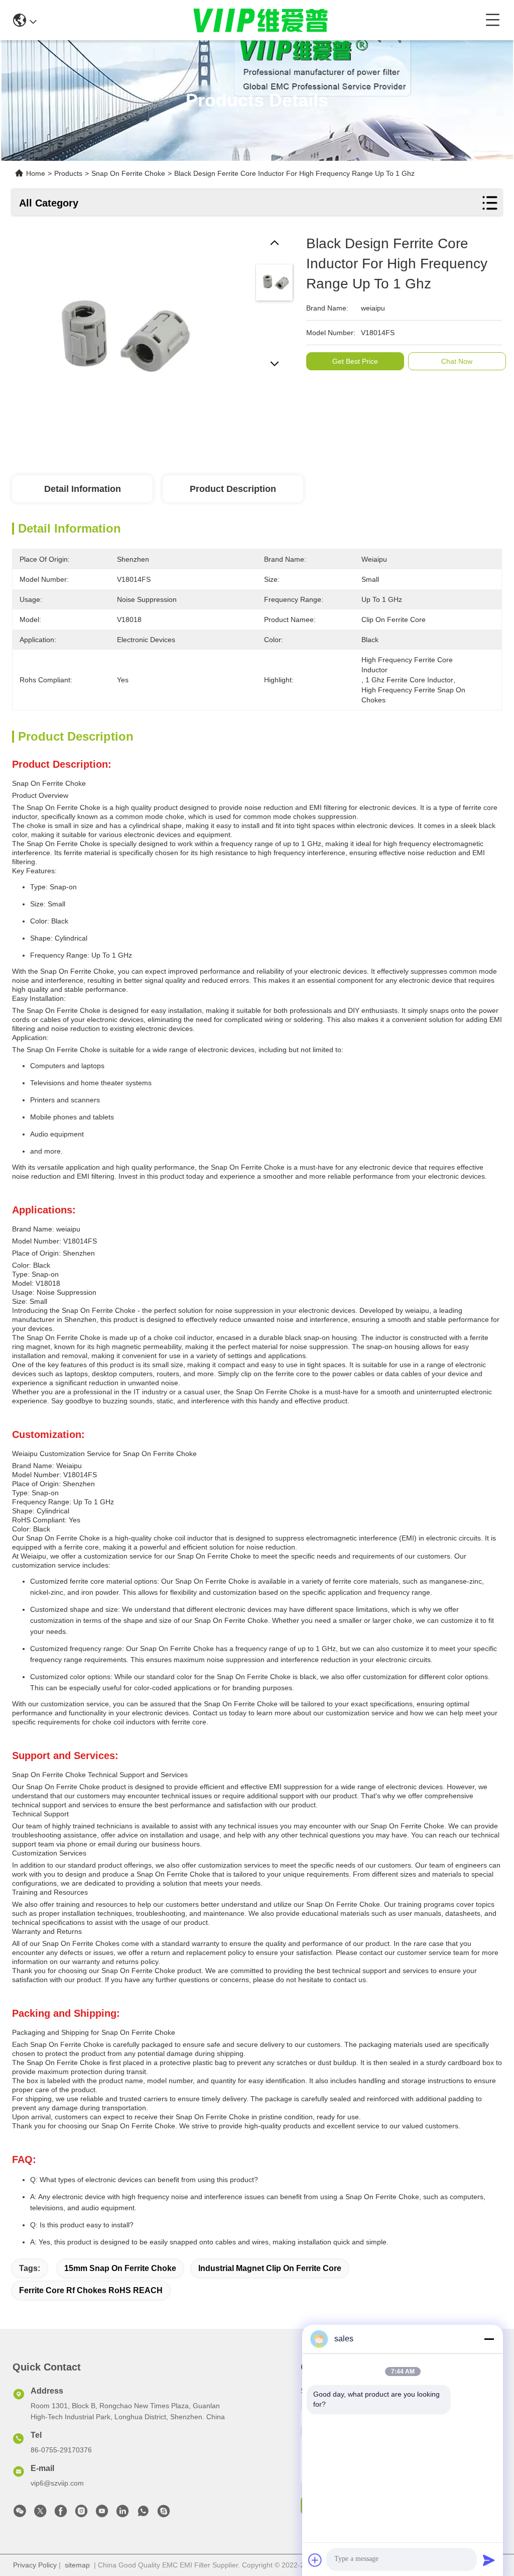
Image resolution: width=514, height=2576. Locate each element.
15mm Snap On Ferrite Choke (120, 2268)
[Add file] (315, 2560)
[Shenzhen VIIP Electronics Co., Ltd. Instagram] (81, 2514)
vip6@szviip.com (57, 2483)
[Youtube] (102, 2514)
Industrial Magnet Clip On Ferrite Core (270, 2268)
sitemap (77, 2565)
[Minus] (489, 2339)
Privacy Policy (35, 2565)
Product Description (233, 489)
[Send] (489, 2560)
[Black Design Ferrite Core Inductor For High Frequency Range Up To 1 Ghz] (115, 337)
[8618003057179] (143, 2514)
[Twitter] (40, 2514)
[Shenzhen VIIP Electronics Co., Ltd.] (261, 20)
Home (36, 173)
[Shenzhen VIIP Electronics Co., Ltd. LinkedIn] (122, 2514)
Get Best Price (355, 361)
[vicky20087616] (164, 2514)
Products (68, 173)
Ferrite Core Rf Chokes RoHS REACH (91, 2290)
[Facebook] (61, 2514)
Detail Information (83, 489)
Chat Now (457, 361)
